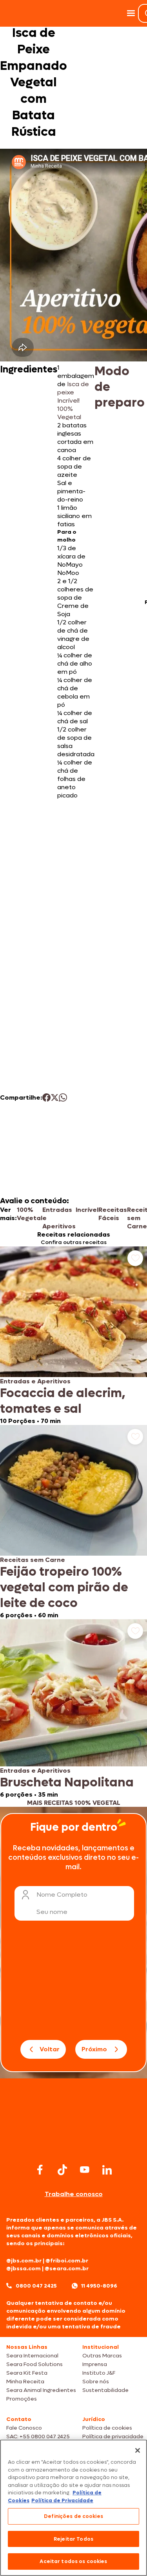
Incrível (87, 1210)
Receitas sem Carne (33, 1560)
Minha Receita (25, 2382)
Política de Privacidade (62, 2500)
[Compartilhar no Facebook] (46, 1097)
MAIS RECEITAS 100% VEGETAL (74, 1803)
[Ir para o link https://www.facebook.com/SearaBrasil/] (40, 2170)
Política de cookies (107, 2428)
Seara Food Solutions (34, 2364)
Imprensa (95, 2364)
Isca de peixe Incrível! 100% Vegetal (73, 400)
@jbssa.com (24, 2269)
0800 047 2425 (36, 2286)
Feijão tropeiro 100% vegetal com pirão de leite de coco (64, 1587)
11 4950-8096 (99, 2286)
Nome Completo (62, 1895)
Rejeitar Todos (73, 2539)
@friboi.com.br (67, 2261)
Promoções (22, 2399)
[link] (73, 1336)
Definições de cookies (73, 2516)
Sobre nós (96, 2382)
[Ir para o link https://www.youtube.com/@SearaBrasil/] (85, 2170)
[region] (73, 2508)
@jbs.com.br (24, 2261)
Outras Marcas (102, 2356)
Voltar (50, 2049)
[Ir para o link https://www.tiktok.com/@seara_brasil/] (62, 2170)
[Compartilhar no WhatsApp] (63, 1097)
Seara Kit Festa (27, 2373)
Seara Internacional (32, 2356)
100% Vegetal (30, 1214)
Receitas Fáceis (113, 1214)
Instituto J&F (99, 2373)
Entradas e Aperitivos (59, 1218)
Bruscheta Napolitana (67, 1782)
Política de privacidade (113, 2436)
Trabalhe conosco (74, 2194)
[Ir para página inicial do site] (74, 2146)
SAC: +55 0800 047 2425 (38, 2436)
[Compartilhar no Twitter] (55, 1097)
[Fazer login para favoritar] (135, 1258)
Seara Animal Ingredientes (41, 2390)
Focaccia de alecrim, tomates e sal (63, 1401)
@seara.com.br (67, 2269)
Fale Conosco (24, 2428)
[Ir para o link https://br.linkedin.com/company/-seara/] (107, 2170)
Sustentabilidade (105, 2390)
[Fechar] (138, 2450)
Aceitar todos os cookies (73, 2561)
